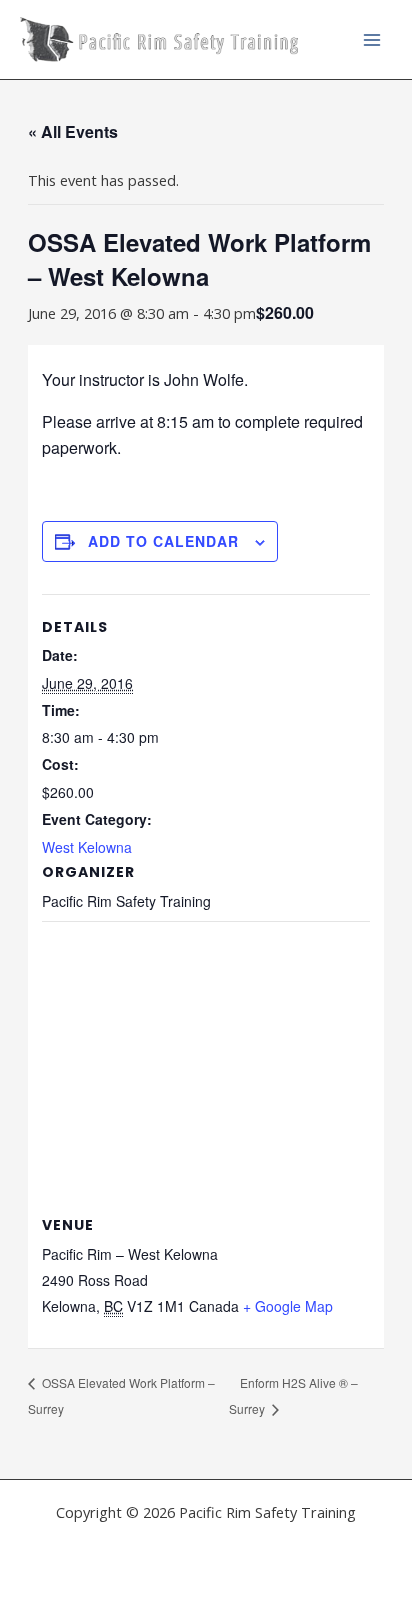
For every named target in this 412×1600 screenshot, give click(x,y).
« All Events (73, 131)
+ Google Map (288, 1306)
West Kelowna (87, 847)
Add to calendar (163, 541)
